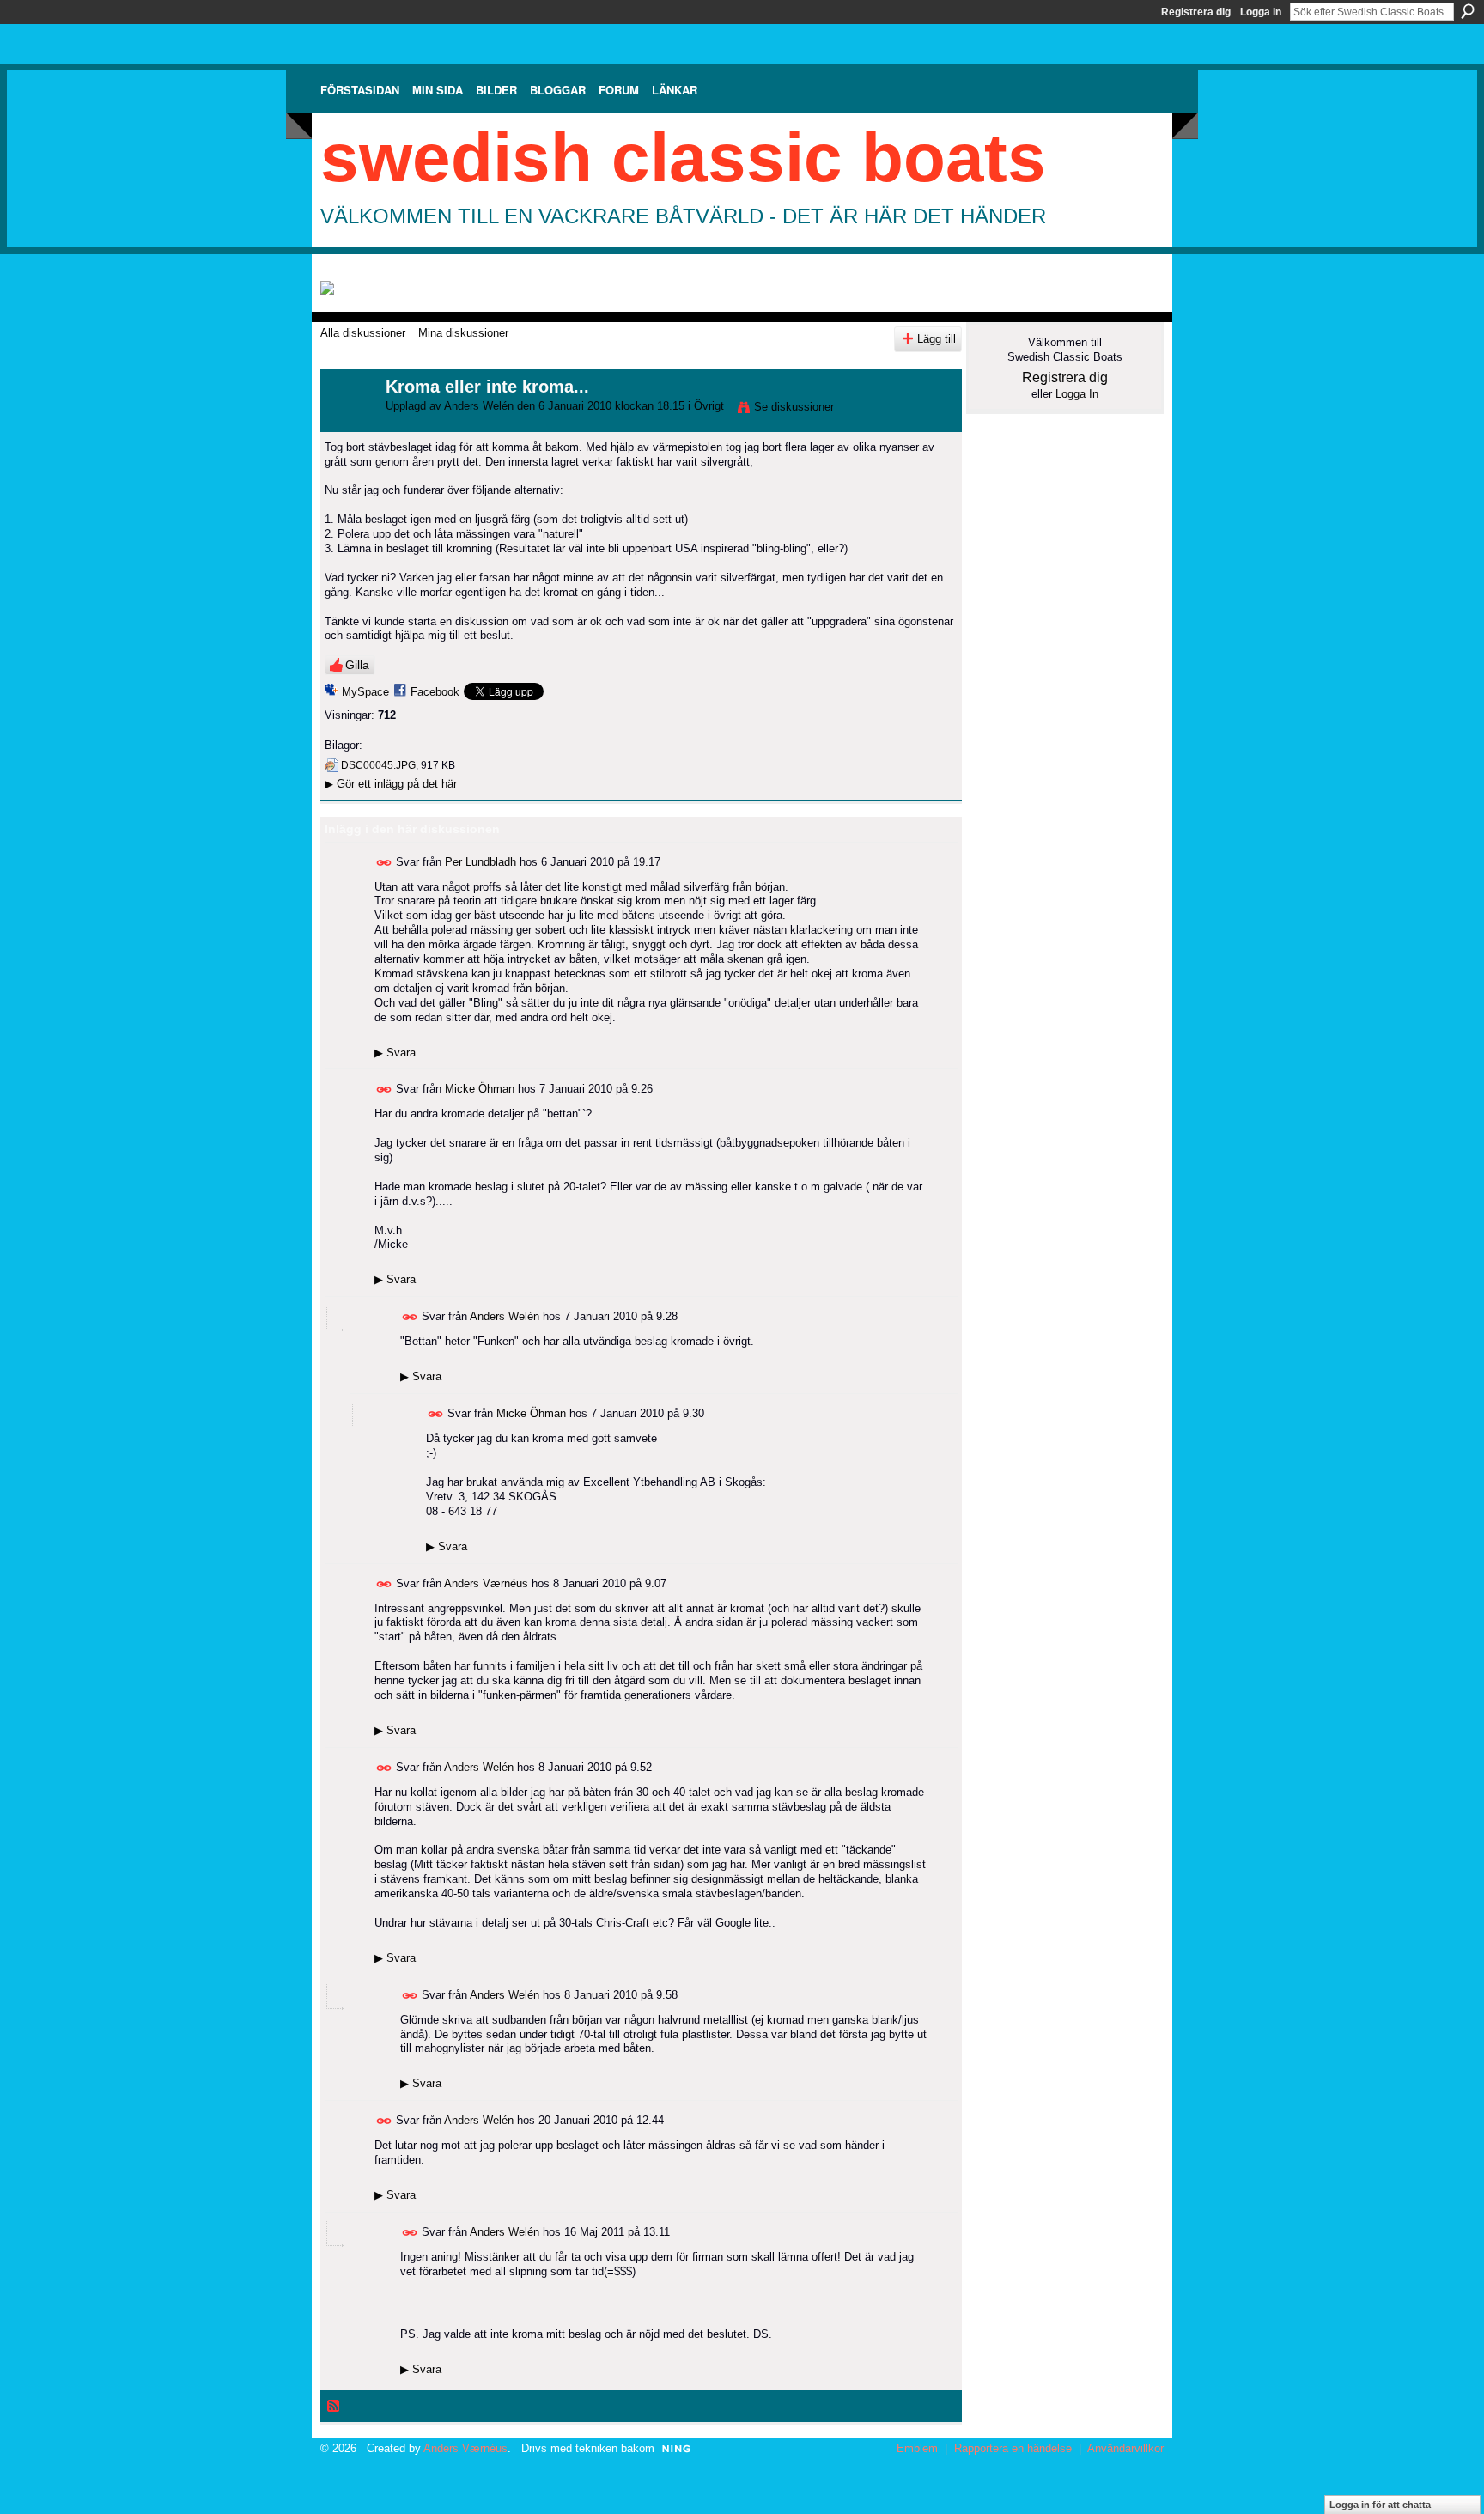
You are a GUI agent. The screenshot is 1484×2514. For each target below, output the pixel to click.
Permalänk (384, 863)
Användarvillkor (1125, 2448)
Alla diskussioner (363, 333)
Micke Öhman (480, 1089)
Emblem (917, 2448)
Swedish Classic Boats (683, 158)
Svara (395, 1053)
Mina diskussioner (463, 333)
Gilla (357, 665)
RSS (334, 2407)
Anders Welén (479, 406)
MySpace (365, 692)
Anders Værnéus (486, 1583)
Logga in (1261, 12)
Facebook (435, 692)
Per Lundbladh (480, 861)
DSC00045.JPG (378, 765)
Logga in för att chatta (1380, 2505)
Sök (1468, 11)
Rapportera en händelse (1013, 2448)
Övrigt (709, 406)
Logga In (1077, 394)
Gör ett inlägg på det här (391, 784)
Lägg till (937, 339)
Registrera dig (1196, 12)
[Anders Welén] (348, 424)
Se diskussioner (794, 407)
